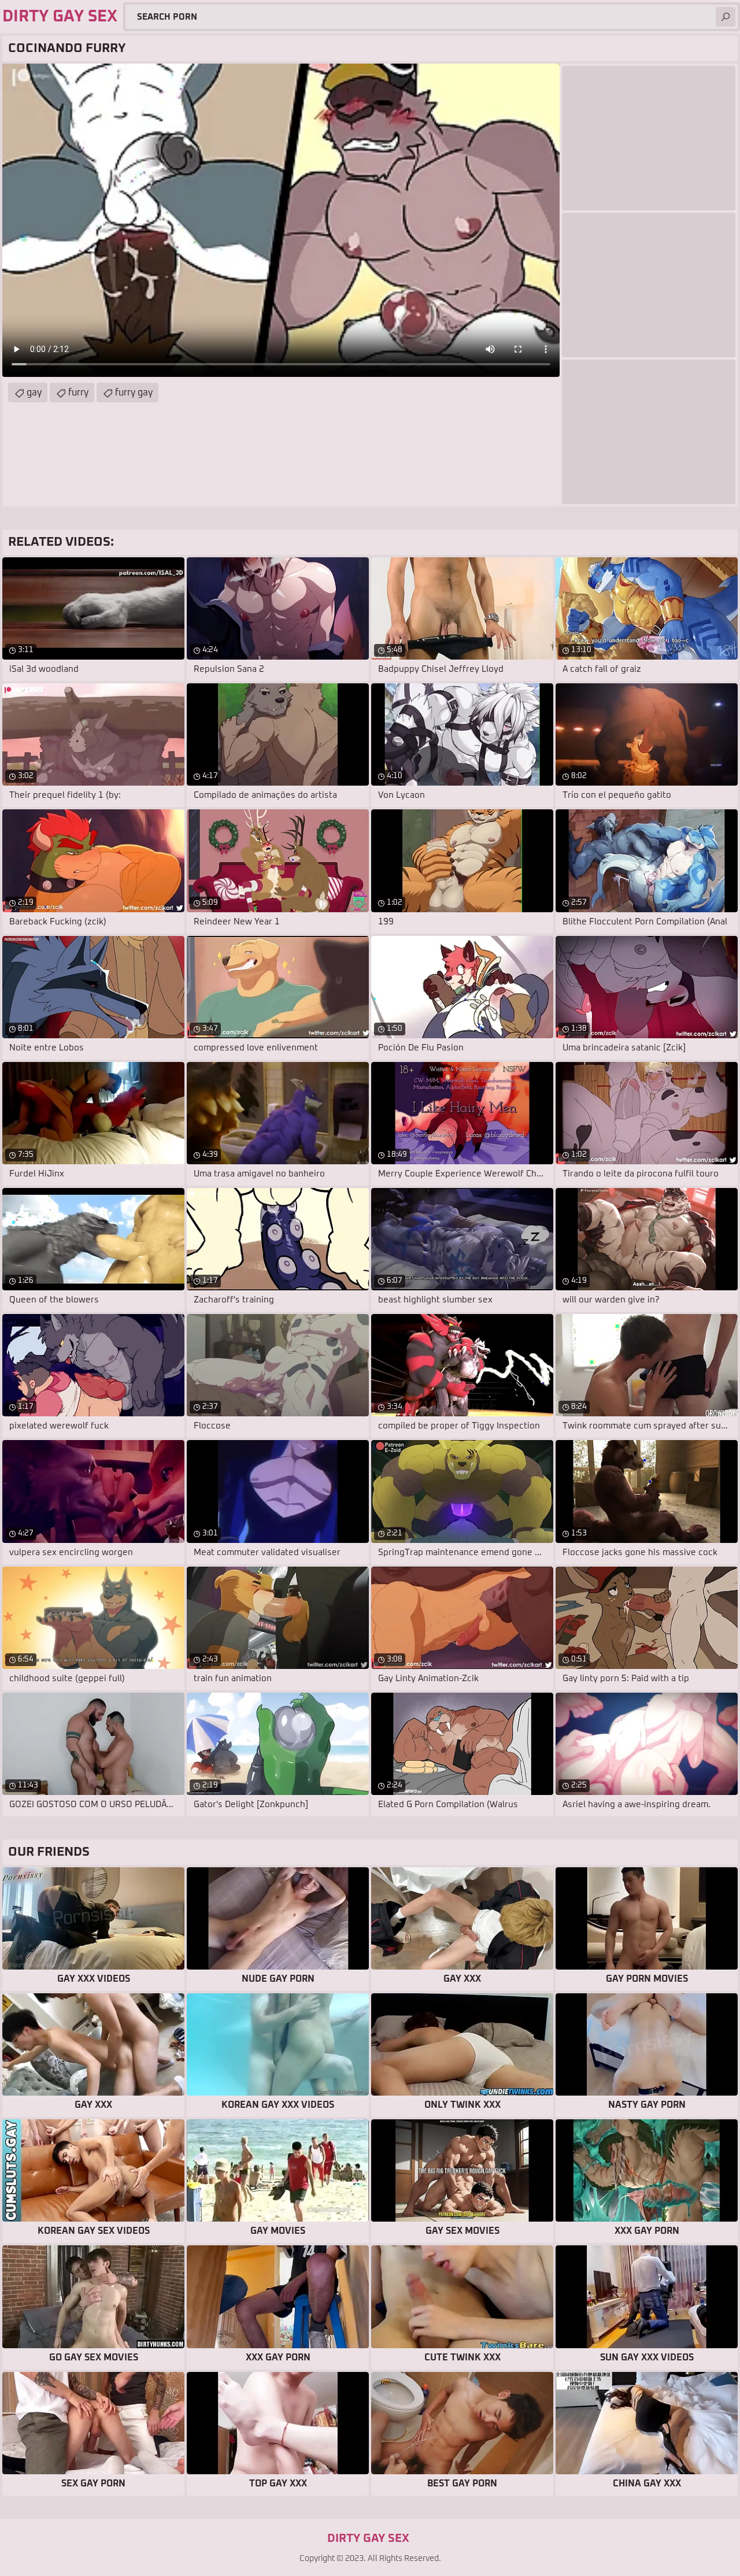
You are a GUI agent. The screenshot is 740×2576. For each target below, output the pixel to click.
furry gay (134, 393)
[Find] (726, 17)
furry (78, 393)
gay (34, 393)
